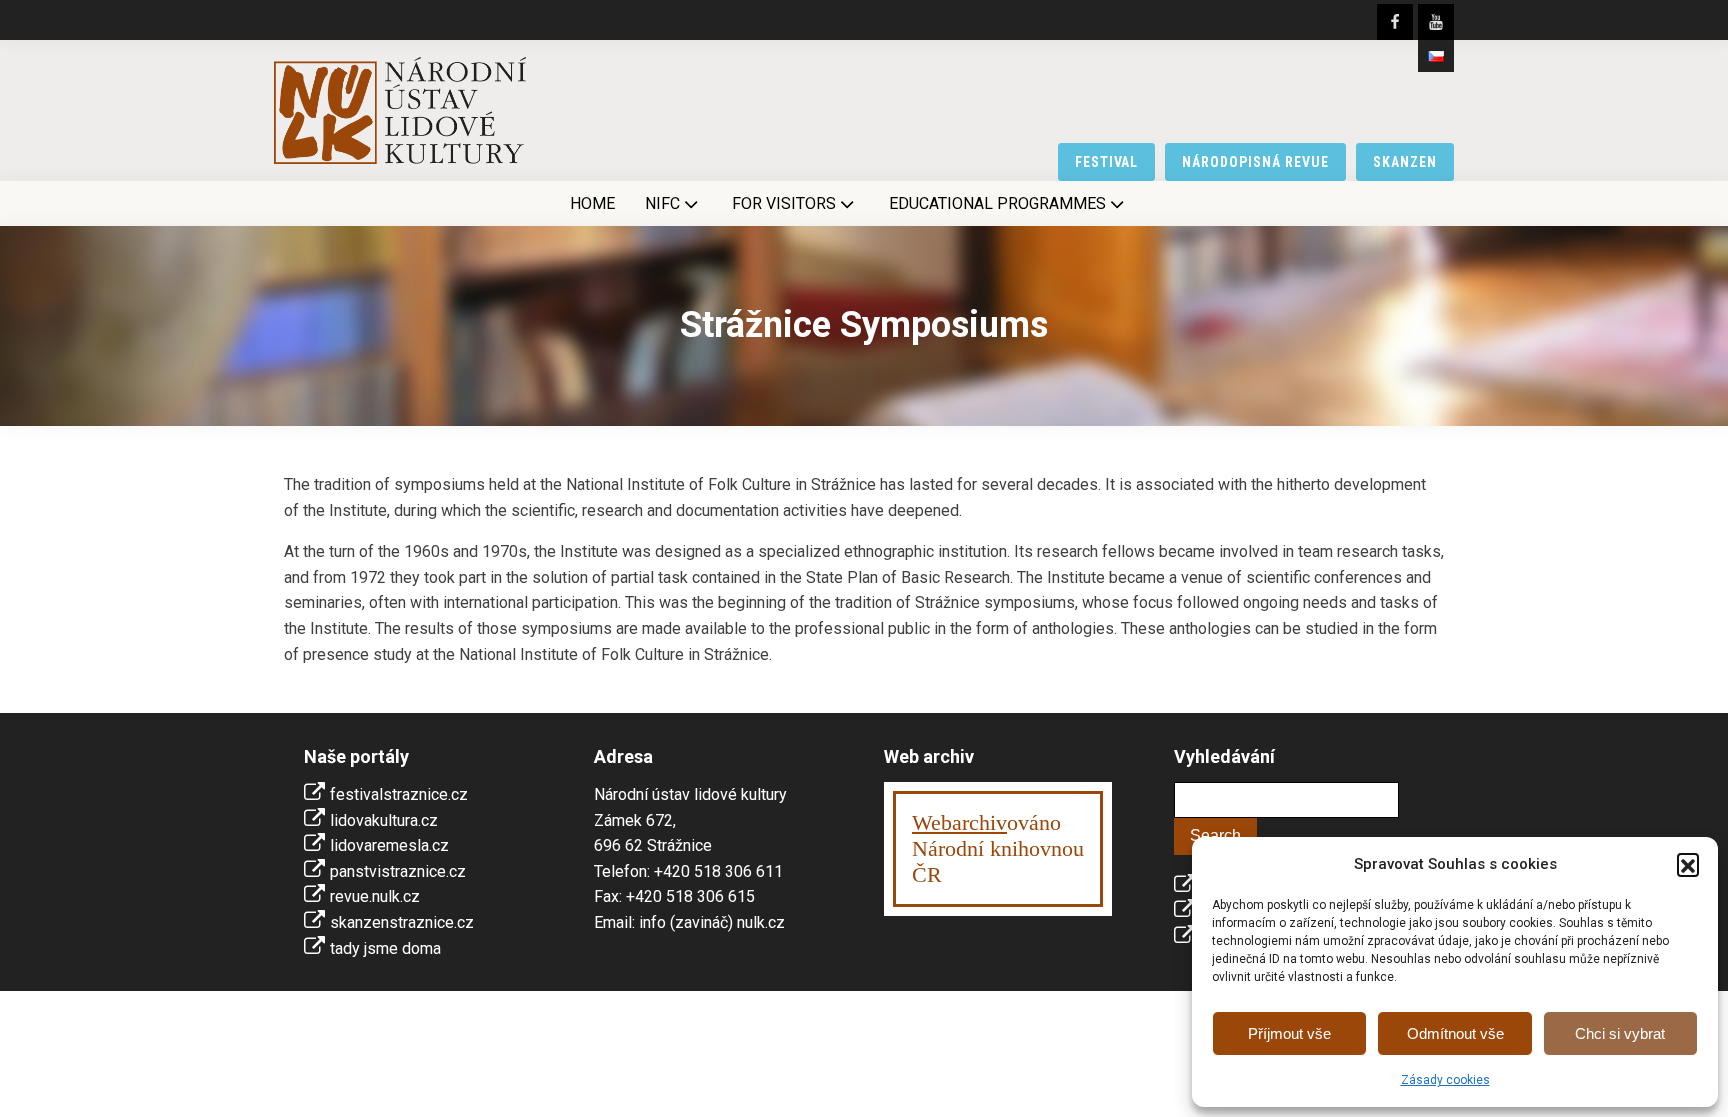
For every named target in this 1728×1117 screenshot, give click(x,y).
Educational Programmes (997, 203)
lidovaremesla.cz (389, 845)
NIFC (662, 203)
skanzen (1405, 162)
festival (1107, 162)
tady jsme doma (385, 948)
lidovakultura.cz (384, 820)
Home (592, 203)
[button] (1688, 864)
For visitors (784, 203)
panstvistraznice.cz (398, 871)
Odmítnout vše (1455, 1033)
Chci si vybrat (1620, 1033)
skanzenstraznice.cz (402, 922)
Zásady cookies (1445, 1080)
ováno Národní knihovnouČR (998, 848)
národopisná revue (1255, 162)
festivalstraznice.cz (399, 794)
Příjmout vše (1289, 1033)
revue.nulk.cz (375, 896)
